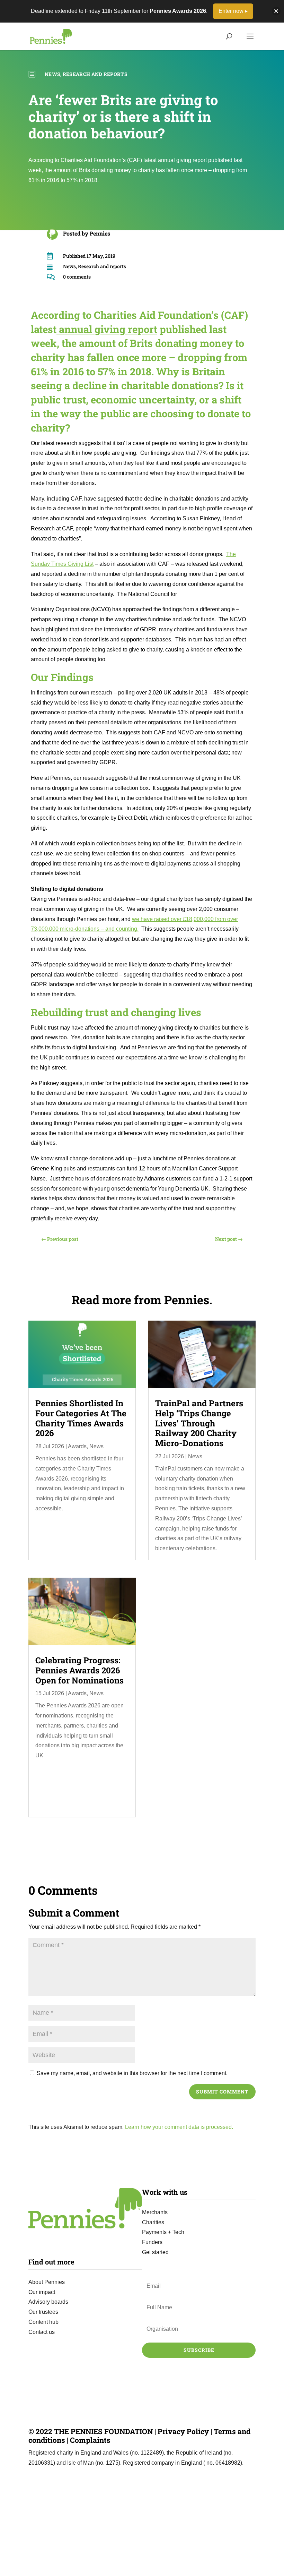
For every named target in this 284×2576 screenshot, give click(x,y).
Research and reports (95, 74)
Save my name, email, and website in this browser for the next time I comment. (132, 2073)
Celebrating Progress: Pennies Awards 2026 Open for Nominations (79, 1670)
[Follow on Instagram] (199, 2363)
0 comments (77, 277)
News (52, 74)
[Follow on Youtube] (227, 2363)
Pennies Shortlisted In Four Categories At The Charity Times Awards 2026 (81, 1418)
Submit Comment (222, 2092)
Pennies (100, 233)
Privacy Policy (183, 2431)
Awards (77, 1446)
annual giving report (107, 329)
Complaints (90, 2440)
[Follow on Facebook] (213, 2363)
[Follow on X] (185, 2363)
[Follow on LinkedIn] (171, 2363)
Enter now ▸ (233, 11)
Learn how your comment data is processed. (179, 2127)
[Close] (276, 11)
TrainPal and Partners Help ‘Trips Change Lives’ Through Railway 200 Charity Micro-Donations (199, 1423)
